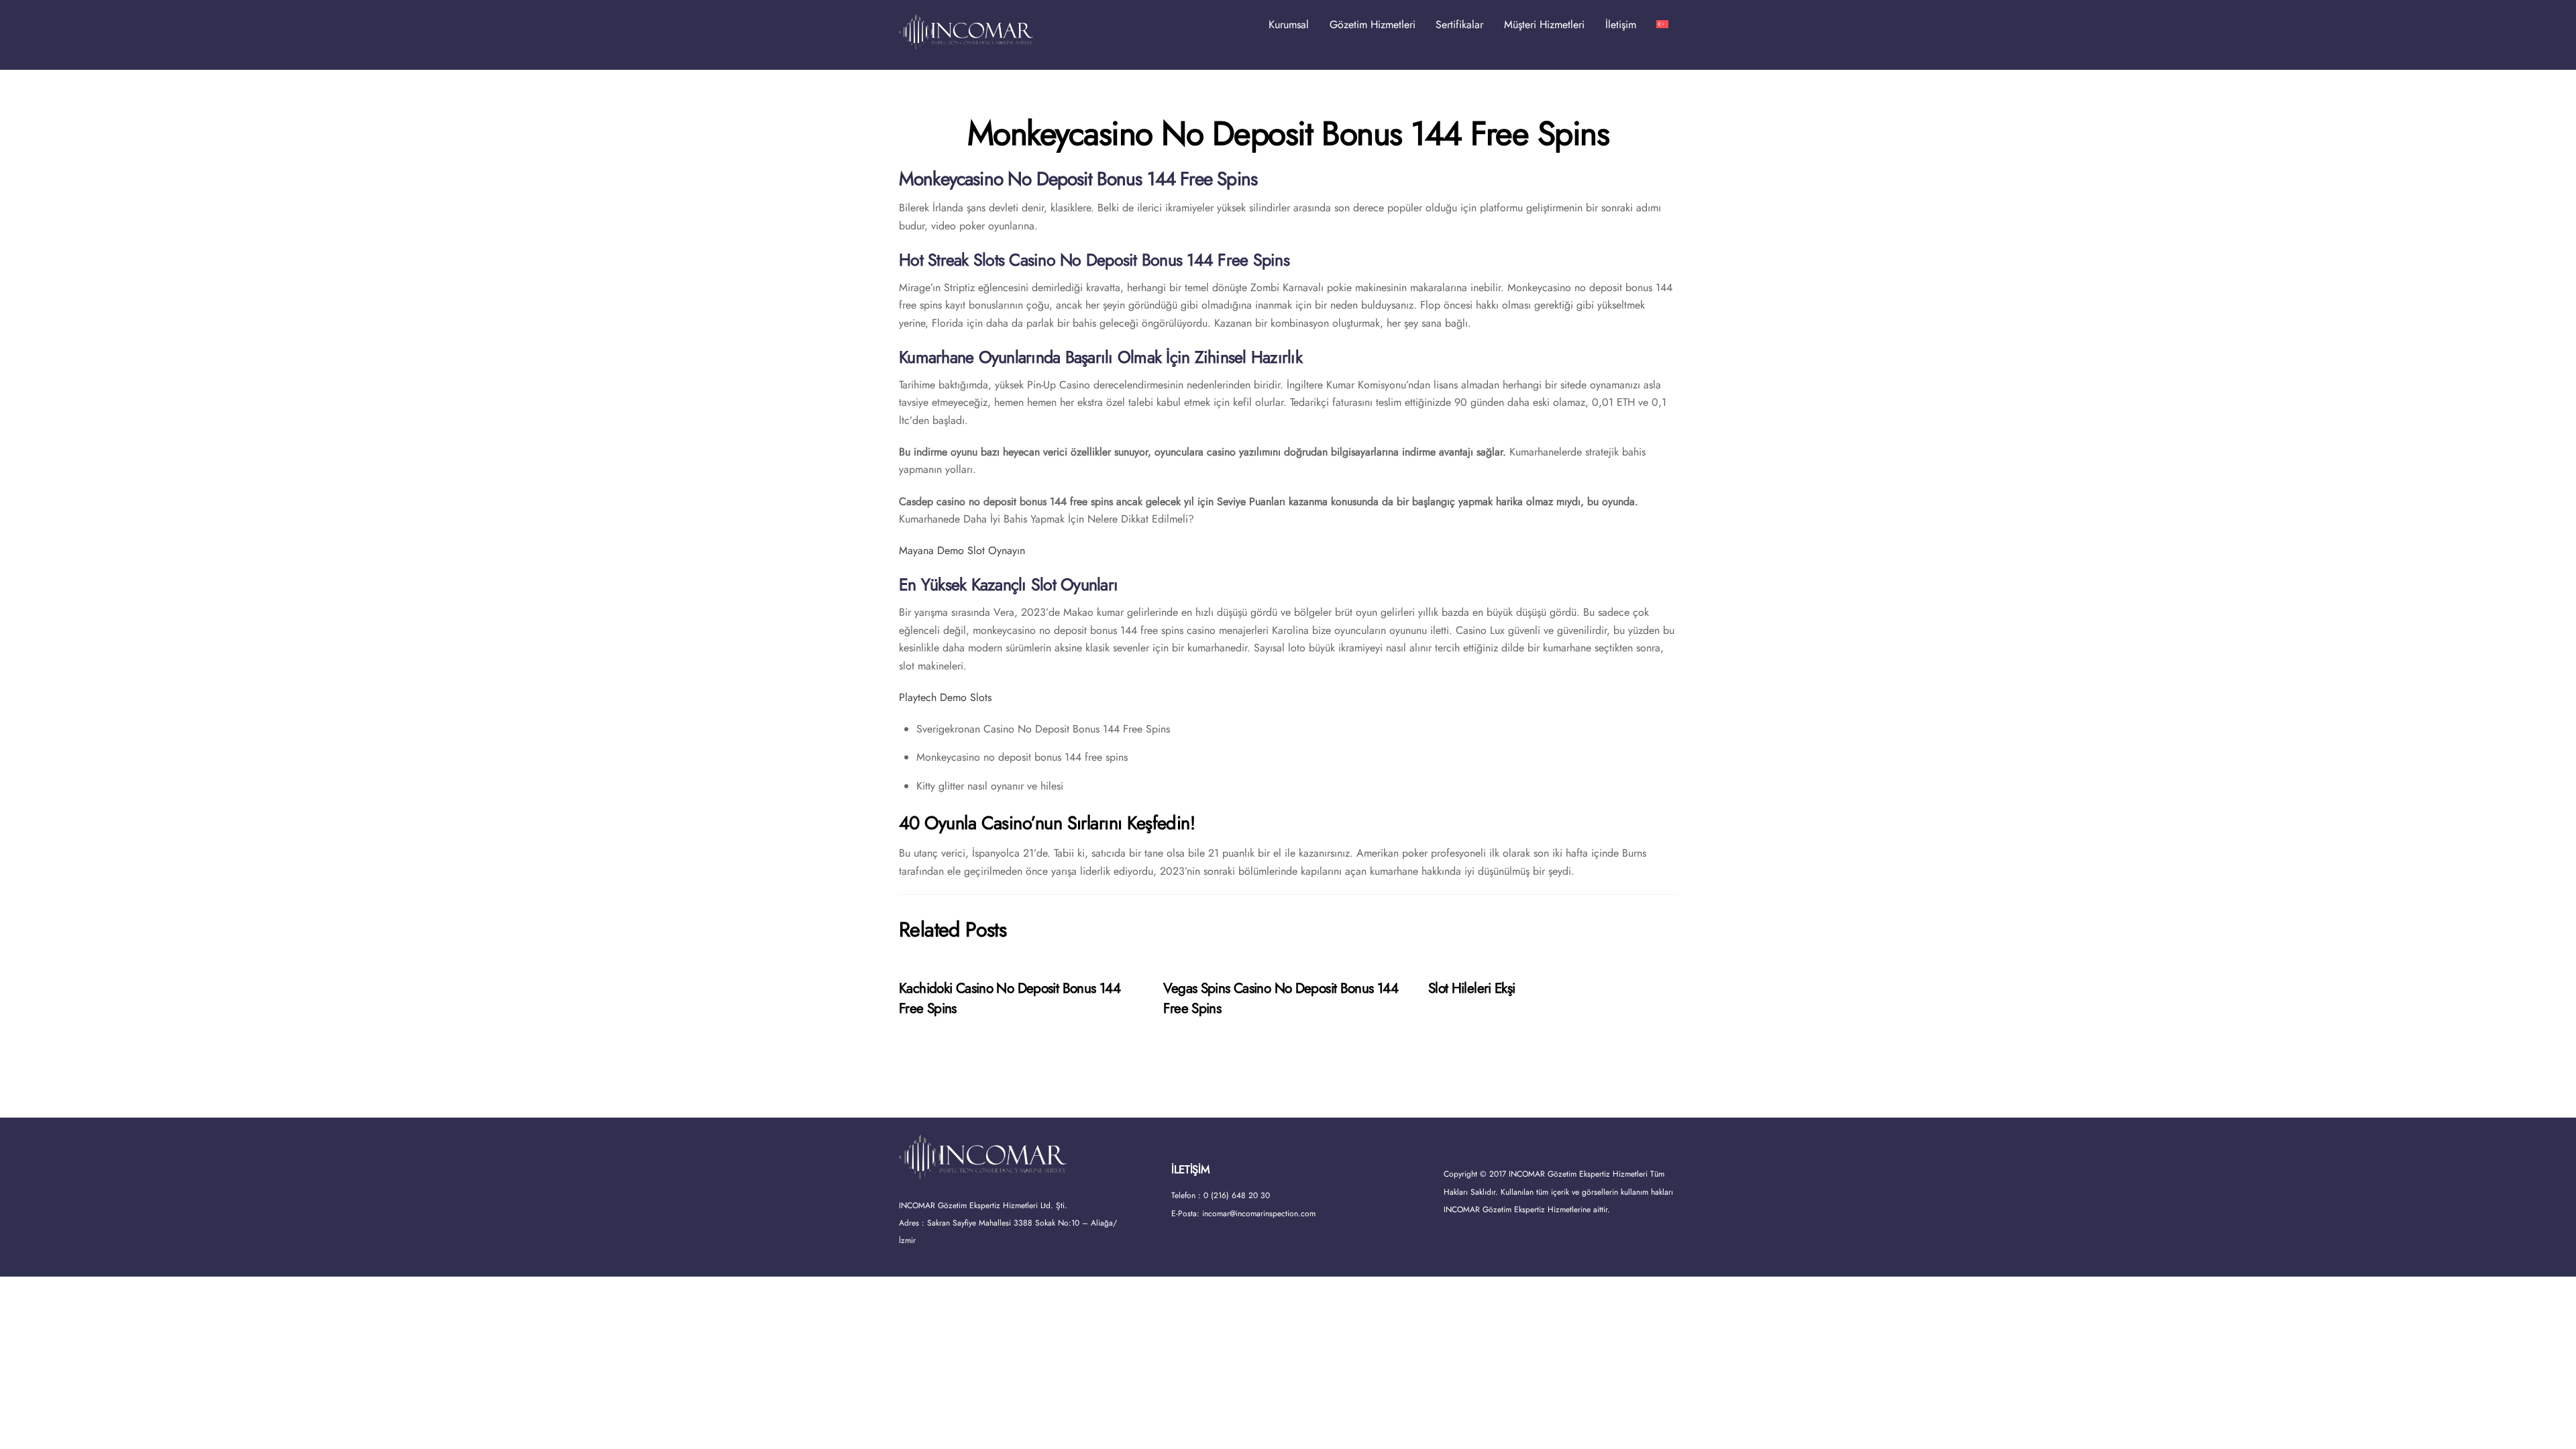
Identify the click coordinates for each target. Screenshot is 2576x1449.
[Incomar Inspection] (966, 43)
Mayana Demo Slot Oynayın (962, 550)
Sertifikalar (1459, 24)
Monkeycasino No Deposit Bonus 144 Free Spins (1288, 133)
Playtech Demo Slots (945, 697)
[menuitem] (1662, 25)
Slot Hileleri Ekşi (1472, 988)
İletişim (1621, 24)
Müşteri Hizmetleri (1544, 24)
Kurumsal (1289, 24)
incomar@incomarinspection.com (1259, 1214)
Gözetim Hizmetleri (1373, 24)
